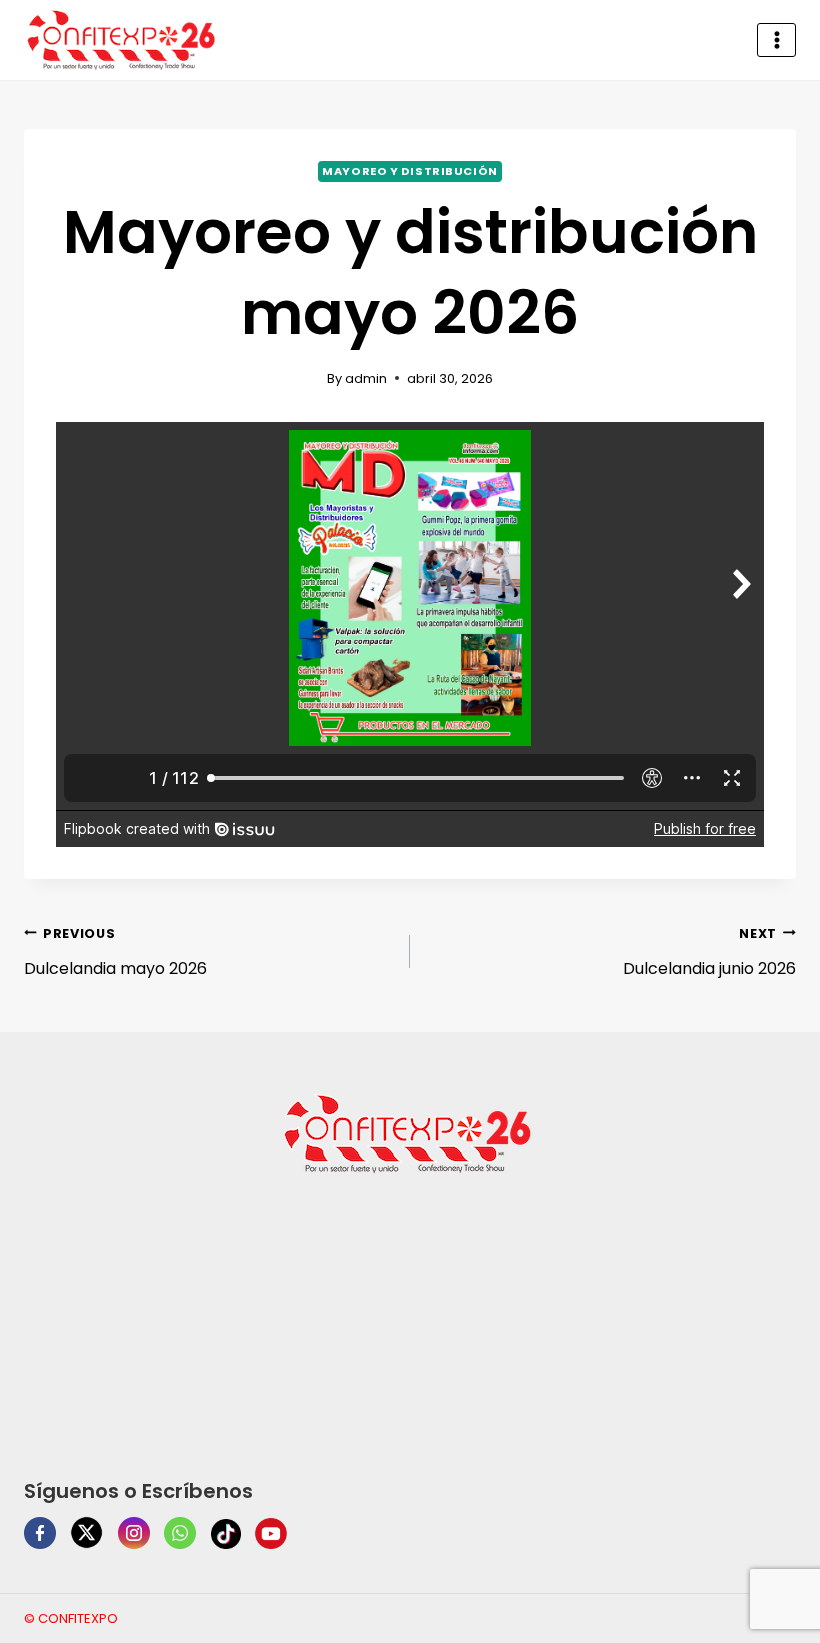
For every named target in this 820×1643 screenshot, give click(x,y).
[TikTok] (226, 1534)
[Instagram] (134, 1533)
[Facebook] (40, 1533)
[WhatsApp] (180, 1533)
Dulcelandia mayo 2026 (115, 953)
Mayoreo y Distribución (409, 171)
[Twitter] (86, 1532)
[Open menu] (776, 39)
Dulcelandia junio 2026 (709, 953)
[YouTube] (271, 1534)
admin (366, 378)
